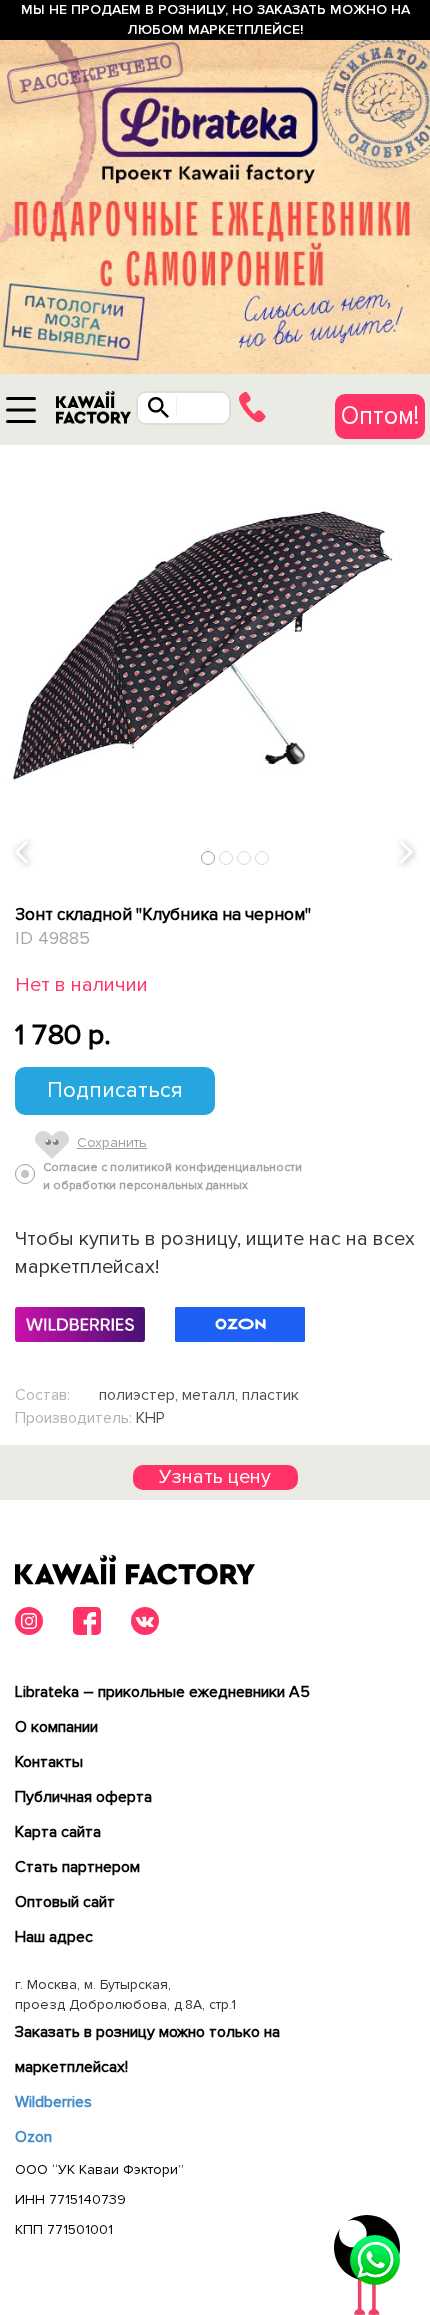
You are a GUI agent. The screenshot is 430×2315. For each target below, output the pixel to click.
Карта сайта (58, 1832)
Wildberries (53, 2102)
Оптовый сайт (65, 1902)
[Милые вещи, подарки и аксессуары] (93, 412)
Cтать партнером (77, 1867)
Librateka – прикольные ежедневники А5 (162, 1692)
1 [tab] (208, 857)
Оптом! (380, 416)
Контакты (49, 1762)
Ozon (33, 2137)
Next (408, 852)
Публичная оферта (83, 1797)
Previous (23, 852)
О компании (56, 1727)
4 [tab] (262, 857)
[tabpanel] (215, 660)
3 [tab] (244, 857)
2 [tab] (226, 857)
